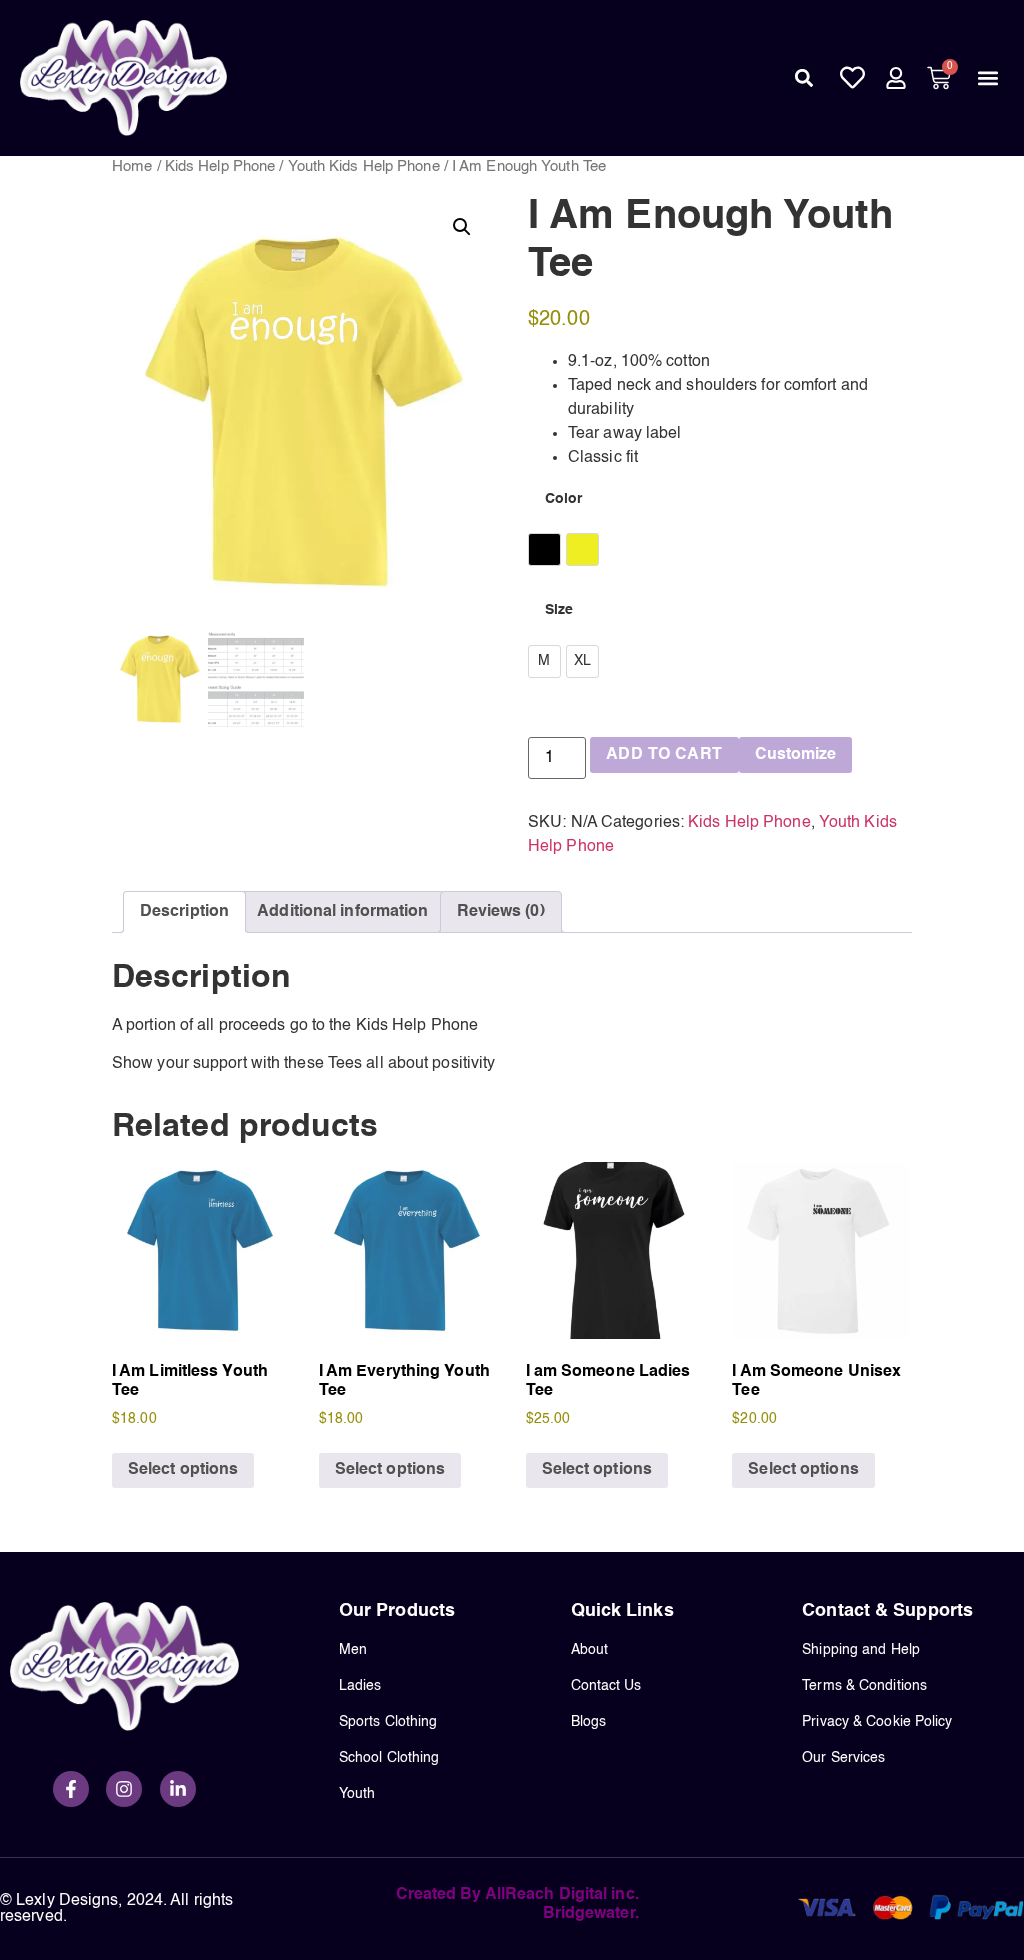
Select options (183, 1470)
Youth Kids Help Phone (364, 167)
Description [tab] (184, 912)
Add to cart (664, 755)
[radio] (544, 549)
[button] (803, 78)
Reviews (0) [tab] (501, 912)
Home (132, 167)
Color (564, 499)
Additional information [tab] (342, 912)
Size (559, 610)
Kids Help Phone (220, 167)
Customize (796, 755)
